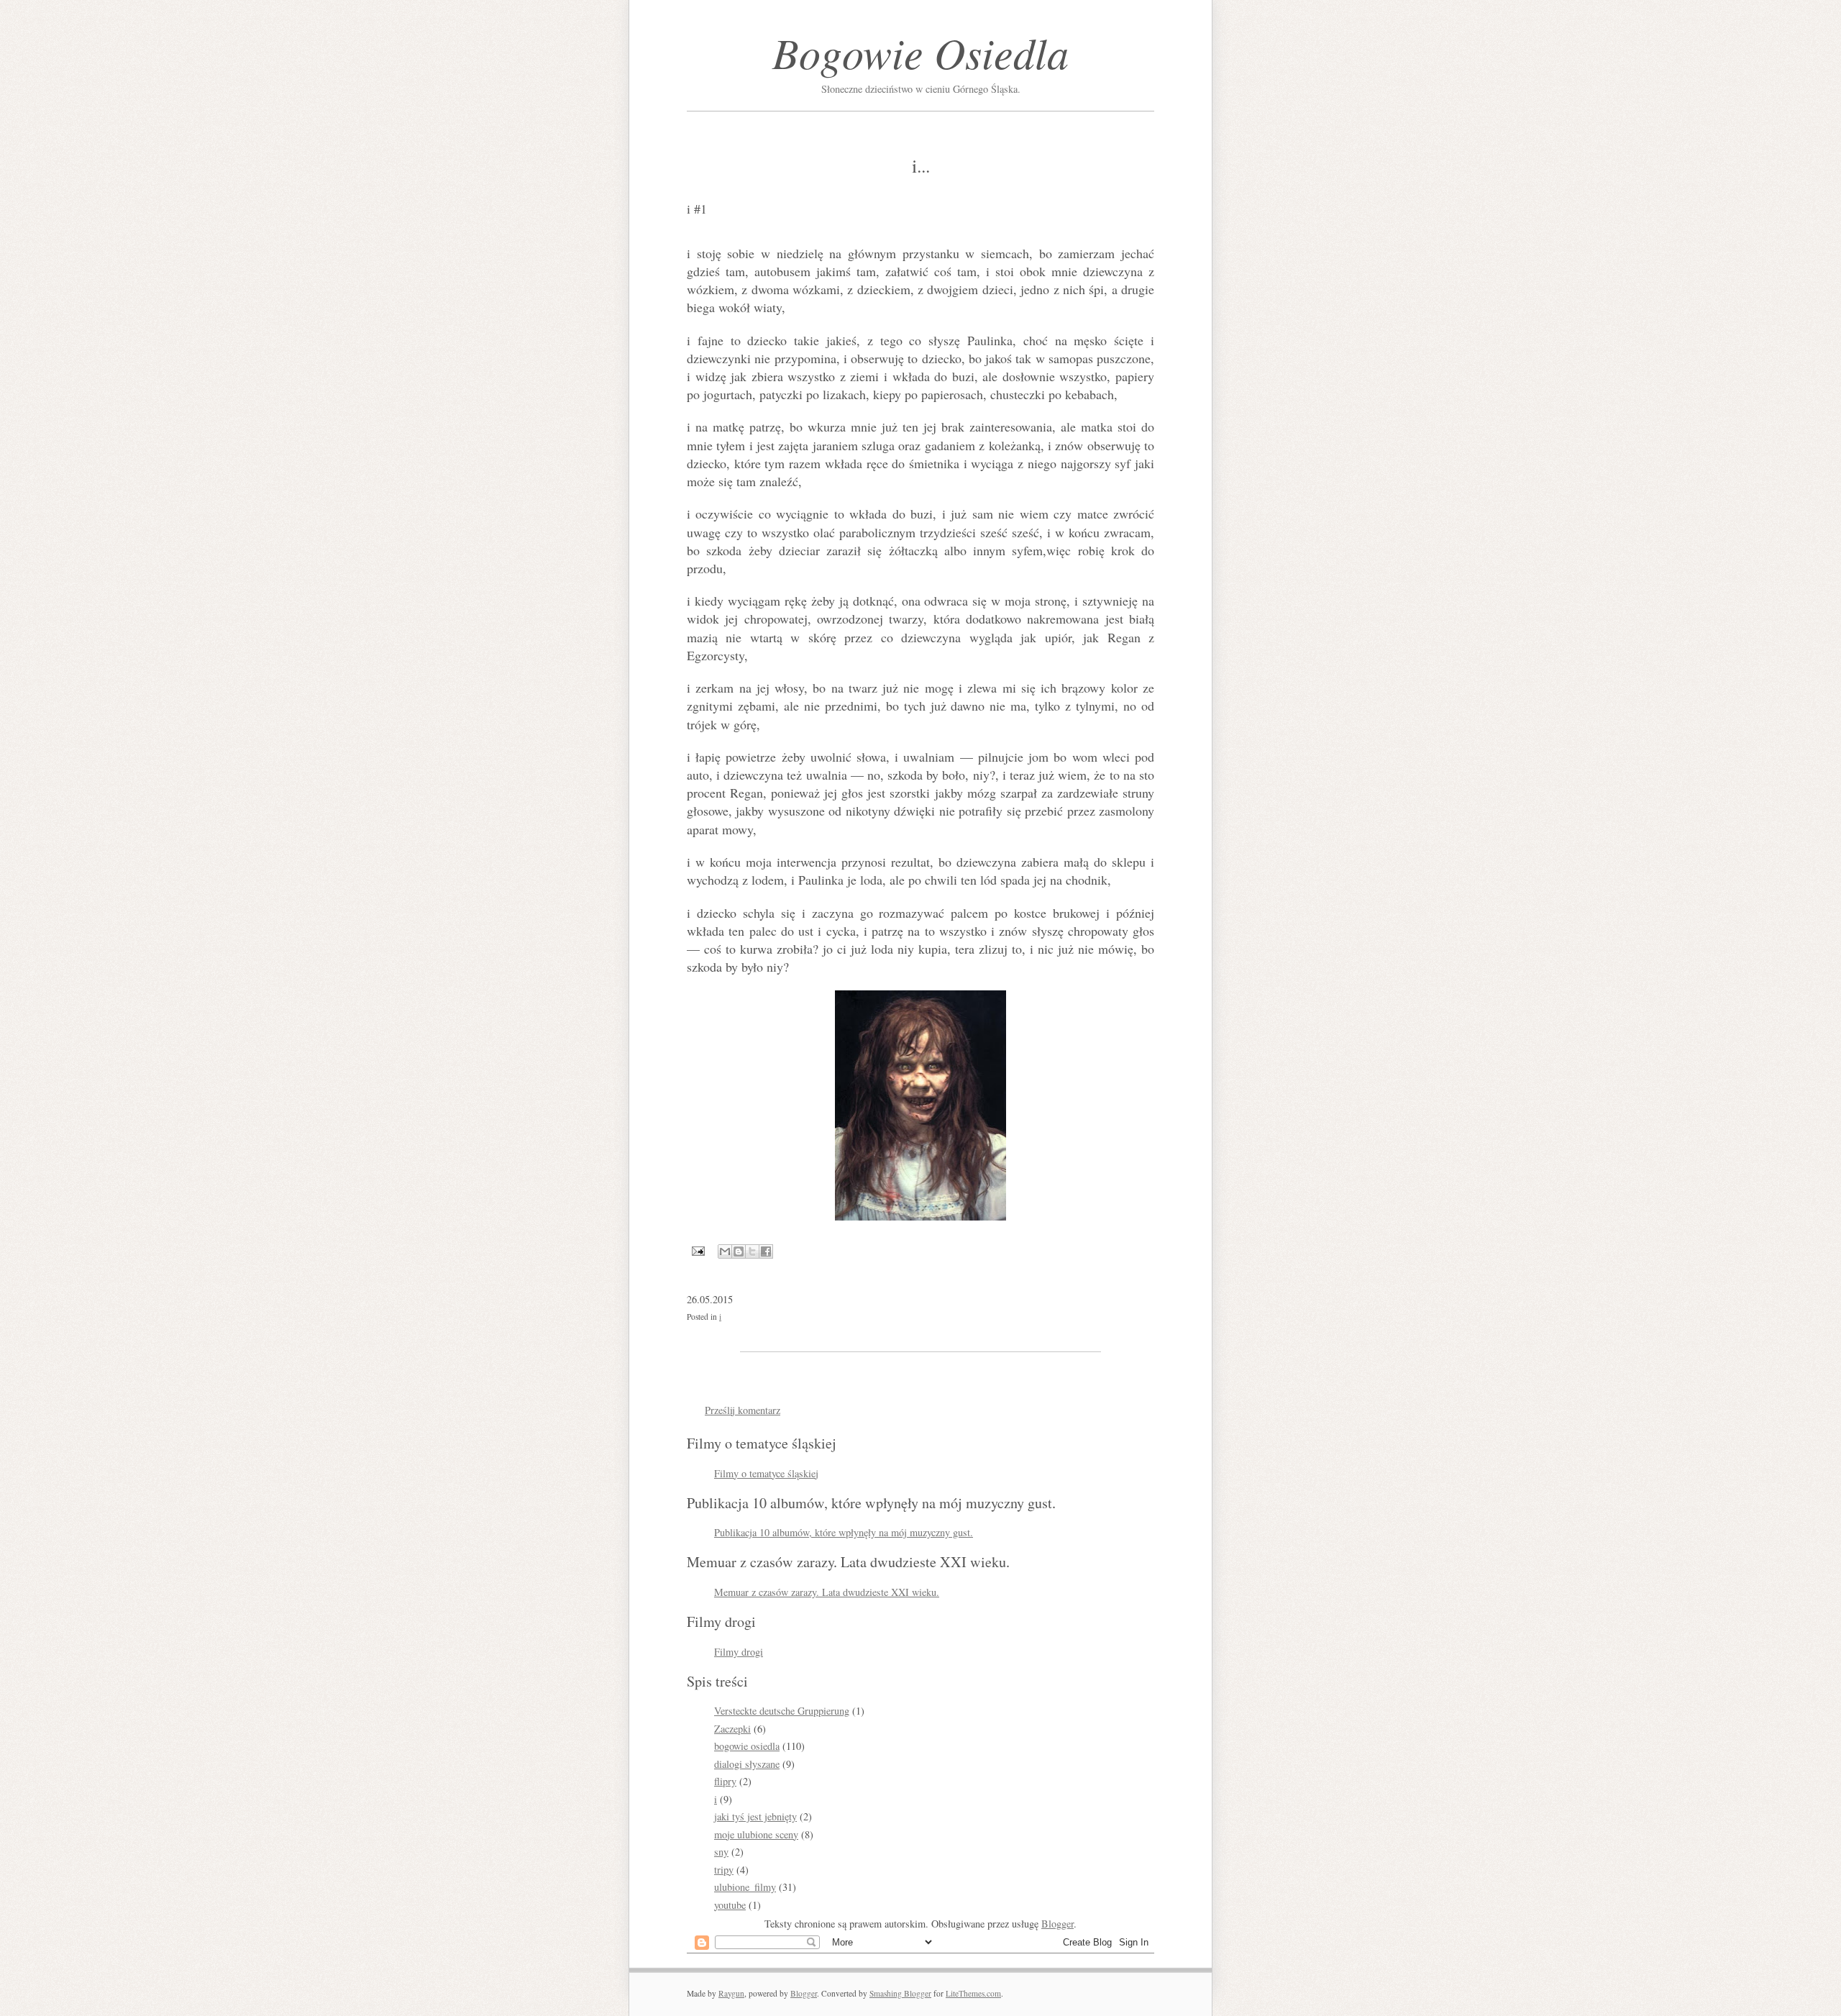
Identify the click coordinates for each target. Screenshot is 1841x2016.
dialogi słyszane (747, 1764)
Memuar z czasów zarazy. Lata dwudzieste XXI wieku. (827, 1592)
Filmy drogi (739, 1652)
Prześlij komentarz (743, 1410)
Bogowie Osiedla (920, 52)
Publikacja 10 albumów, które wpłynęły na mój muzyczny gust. (844, 1532)
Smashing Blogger (900, 1993)
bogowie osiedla (747, 1746)
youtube (730, 1905)
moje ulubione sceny (756, 1834)
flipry (725, 1781)
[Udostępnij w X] (752, 1251)
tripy (724, 1870)
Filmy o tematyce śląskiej (766, 1473)
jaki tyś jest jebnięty (755, 1816)
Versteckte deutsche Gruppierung (782, 1711)
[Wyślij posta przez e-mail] (697, 1249)
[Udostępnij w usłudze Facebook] (766, 1251)
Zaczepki (732, 1729)
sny (721, 1852)
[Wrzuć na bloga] (739, 1251)
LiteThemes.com (973, 1993)
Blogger (1057, 1924)
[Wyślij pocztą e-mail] (725, 1251)
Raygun (731, 1993)
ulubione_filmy (745, 1887)
